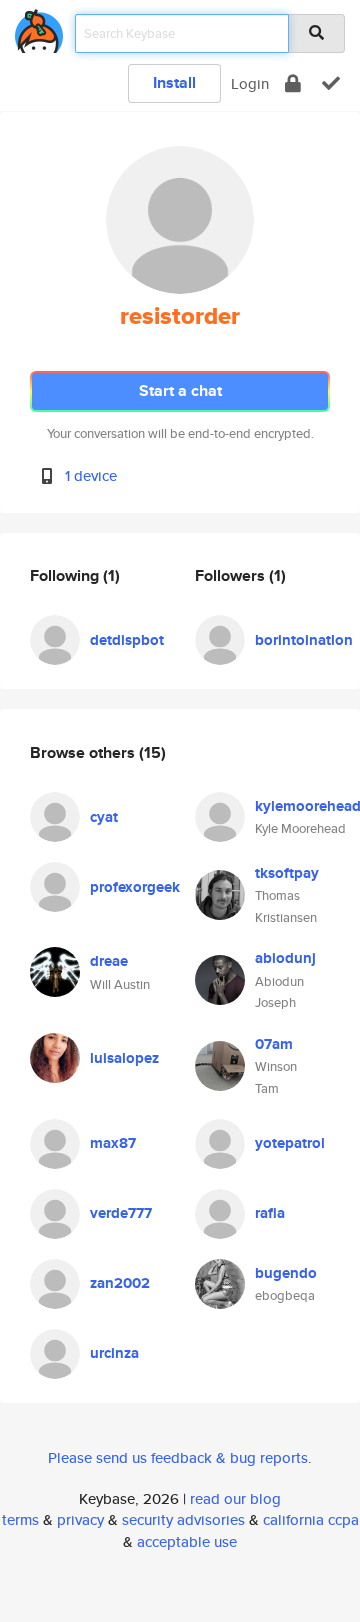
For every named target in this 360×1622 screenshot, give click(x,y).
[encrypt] (293, 83)
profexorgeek (135, 887)
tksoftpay (287, 873)
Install (174, 82)
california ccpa (311, 1519)
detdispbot (127, 640)
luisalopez (124, 1058)
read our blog (235, 1498)
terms (20, 1519)
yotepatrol (290, 1143)
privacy (80, 1519)
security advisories (183, 1519)
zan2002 (120, 1283)
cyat (104, 817)
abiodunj (285, 958)
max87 (113, 1143)
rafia (270, 1213)
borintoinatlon (304, 640)
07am (274, 1044)
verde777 (121, 1213)
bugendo (286, 1273)
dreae (109, 961)
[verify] (331, 83)
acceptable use (187, 1541)
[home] (39, 27)
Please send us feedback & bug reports (178, 1457)
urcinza (114, 1353)
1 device (91, 475)
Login (250, 83)
